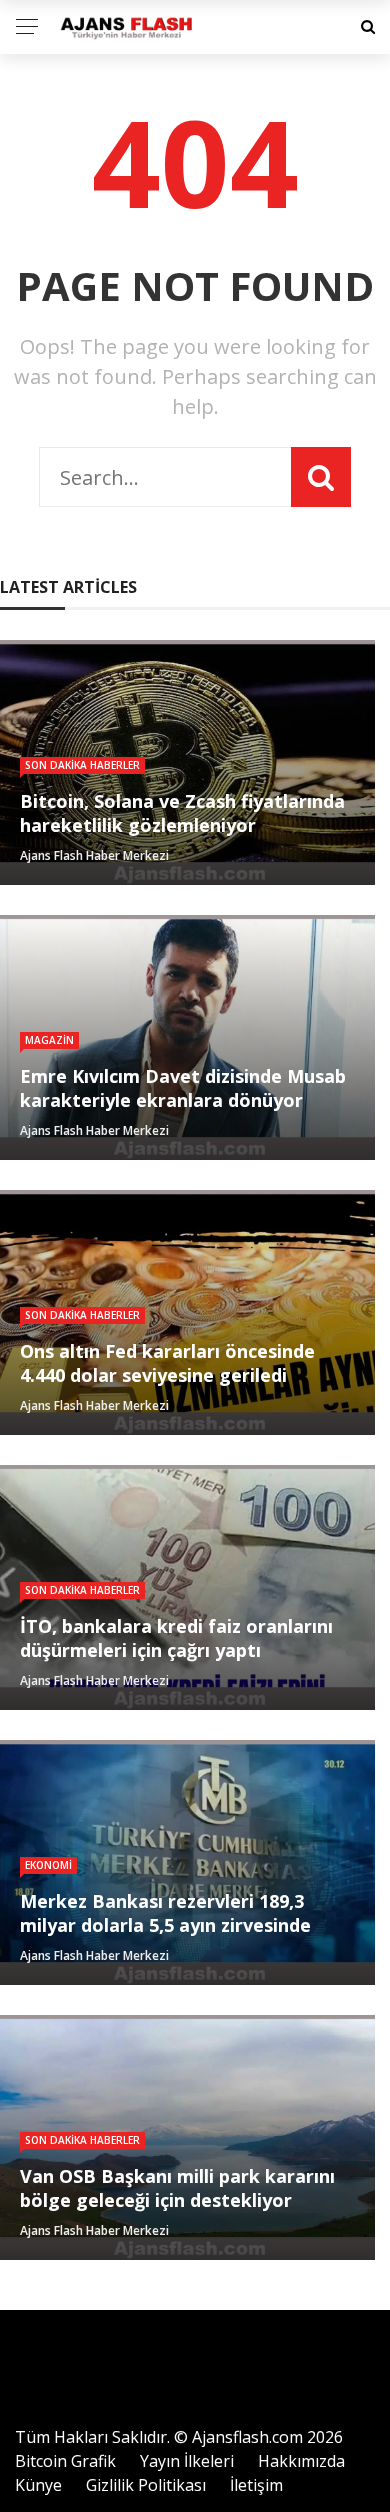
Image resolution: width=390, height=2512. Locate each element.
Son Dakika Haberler (82, 765)
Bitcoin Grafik (65, 2461)
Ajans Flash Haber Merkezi (94, 855)
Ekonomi (48, 1865)
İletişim (256, 2485)
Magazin (49, 1040)
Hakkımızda (301, 2461)
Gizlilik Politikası (146, 2485)
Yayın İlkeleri (187, 2461)
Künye (38, 2485)
